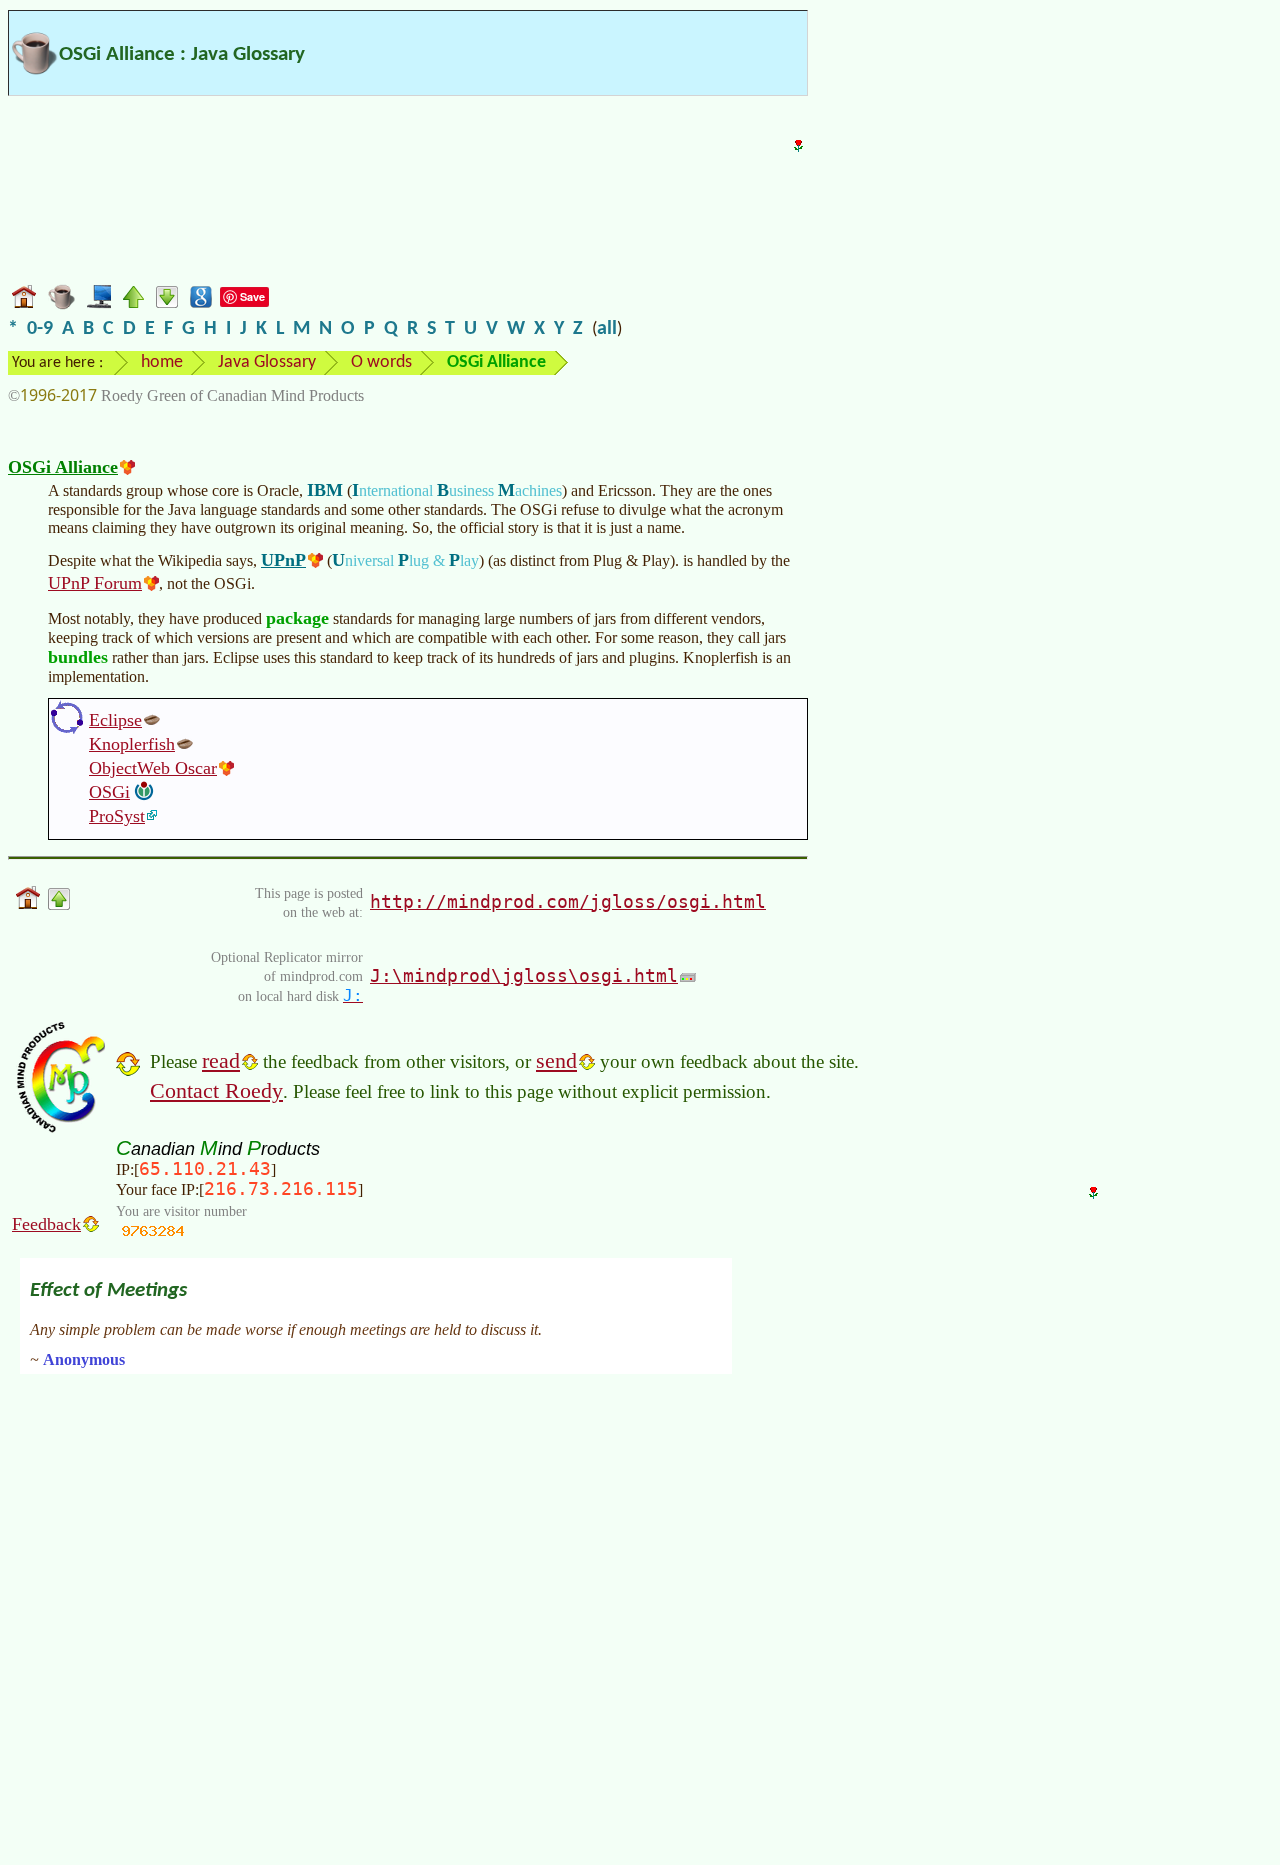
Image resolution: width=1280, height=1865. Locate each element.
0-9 (40, 329)
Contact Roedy (216, 1090)
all (607, 329)
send (556, 1060)
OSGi (109, 792)
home (162, 362)
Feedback (46, 1224)
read (221, 1060)
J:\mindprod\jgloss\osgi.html (524, 975)
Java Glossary (267, 362)
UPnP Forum (95, 583)
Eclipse (115, 720)
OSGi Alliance (63, 467)
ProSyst (117, 816)
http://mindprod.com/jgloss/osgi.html (568, 901)
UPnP (283, 560)
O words (381, 362)
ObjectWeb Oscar (153, 768)
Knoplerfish (132, 744)
